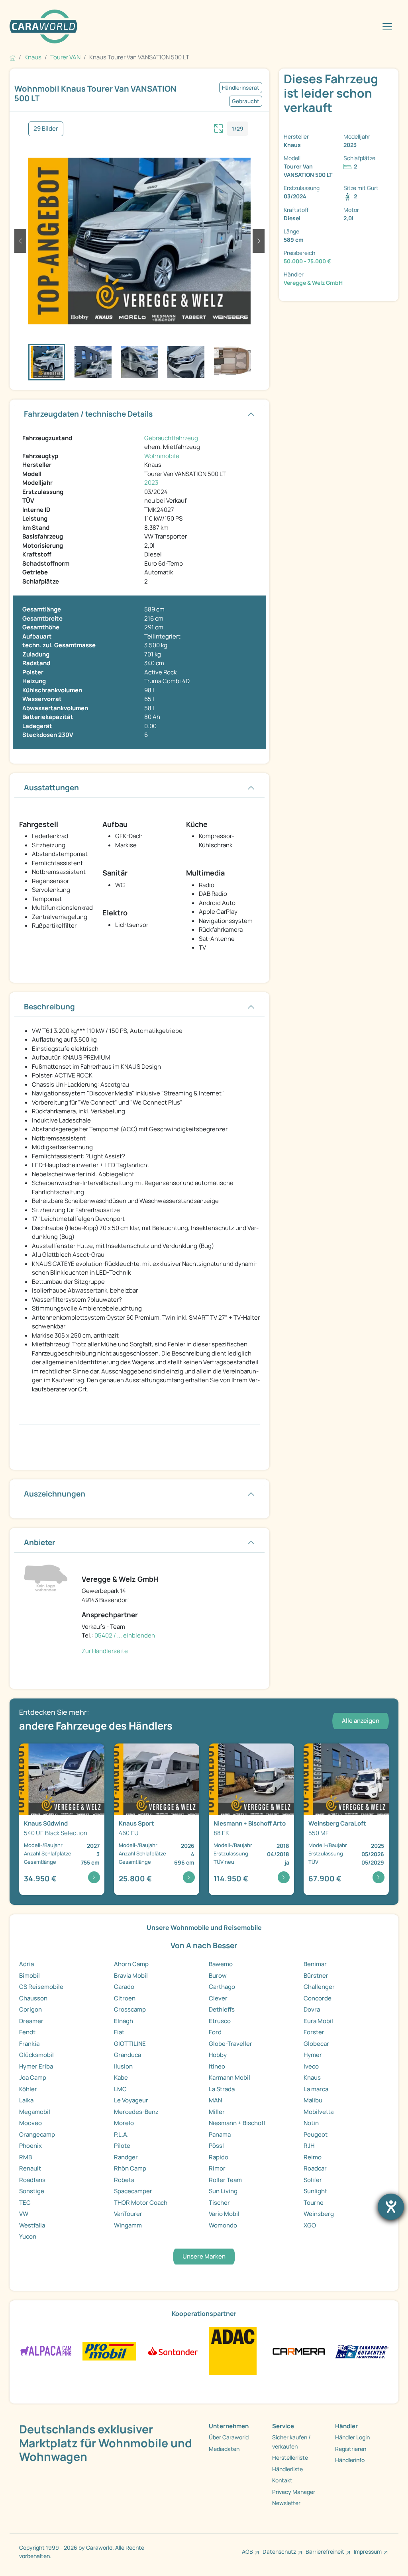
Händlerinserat (241, 88)
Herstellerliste (290, 2457)
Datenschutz (279, 2552)
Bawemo (221, 1964)
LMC (120, 2089)
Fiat (119, 2032)
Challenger (319, 1987)
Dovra (312, 2009)
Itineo (217, 2066)
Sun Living (223, 2191)
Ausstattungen (51, 787)
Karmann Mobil (229, 2077)
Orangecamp (37, 2134)
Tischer (219, 2203)
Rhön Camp (130, 2168)
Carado (124, 1987)
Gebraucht (246, 101)
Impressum (368, 2552)
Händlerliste (287, 2469)
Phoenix (30, 2146)
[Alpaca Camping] (46, 2351)
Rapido (219, 2157)
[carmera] (299, 2351)
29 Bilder (46, 128)
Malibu (313, 2100)
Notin (311, 2123)
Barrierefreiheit (325, 2552)
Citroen (125, 1998)
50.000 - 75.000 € (307, 261)
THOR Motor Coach (141, 2203)
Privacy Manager (294, 2492)
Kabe (121, 2077)
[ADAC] (233, 2351)
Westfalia (32, 2225)
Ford (215, 2032)
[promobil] (109, 2351)
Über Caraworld (229, 2437)
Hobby (218, 2055)
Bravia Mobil (131, 1976)
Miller (217, 2112)
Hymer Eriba (36, 2066)
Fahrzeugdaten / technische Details (88, 414)
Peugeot (316, 2134)
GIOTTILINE (130, 2044)
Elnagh (124, 2021)
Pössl (216, 2146)
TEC (25, 2203)
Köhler (28, 2089)
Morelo (124, 2123)
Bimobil (29, 1976)
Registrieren (351, 2449)
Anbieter (40, 1542)
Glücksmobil (36, 2055)
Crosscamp (130, 2009)
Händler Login (352, 2437)
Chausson (33, 1998)
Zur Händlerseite (105, 1651)
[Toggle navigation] (387, 27)
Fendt (27, 2032)
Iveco (311, 2066)
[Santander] (172, 2351)
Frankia (29, 2044)
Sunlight (315, 2191)
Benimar (315, 1964)
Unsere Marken (204, 2256)
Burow (218, 1976)
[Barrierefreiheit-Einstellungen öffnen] (391, 2207)
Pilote (122, 2146)
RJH (309, 2146)
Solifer (313, 2180)
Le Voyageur (131, 2100)
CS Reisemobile (41, 1987)
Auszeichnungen (55, 1494)
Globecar (316, 2044)
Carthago (222, 1987)
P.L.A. (121, 2134)
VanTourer (128, 2214)
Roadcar (315, 2168)
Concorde (318, 1998)
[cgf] (362, 2351)
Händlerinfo (350, 2460)
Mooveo (30, 2123)
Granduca (127, 2055)
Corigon (30, 2009)
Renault (30, 2168)
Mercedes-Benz (136, 2112)
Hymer (313, 2055)
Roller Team (225, 2180)
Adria (26, 1964)
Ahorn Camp (131, 1964)
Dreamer (31, 2021)
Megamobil (35, 2112)
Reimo (313, 2157)
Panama (220, 2134)
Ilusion (123, 2066)
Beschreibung (49, 1007)
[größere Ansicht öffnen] (219, 127)
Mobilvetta (319, 2112)
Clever (218, 1998)
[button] (20, 241)
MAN (215, 2100)
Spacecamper (133, 2191)
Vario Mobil (224, 2214)
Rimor (217, 2168)
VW (24, 2214)
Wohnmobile (162, 456)
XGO (310, 2225)
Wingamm (128, 2225)
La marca (316, 2089)
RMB (25, 2157)
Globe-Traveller (230, 2044)
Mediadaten (224, 2449)
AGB (247, 2552)
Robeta (124, 2180)
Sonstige (32, 2191)
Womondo (223, 2225)
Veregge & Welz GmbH (313, 283)
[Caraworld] (43, 26)
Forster (314, 2032)
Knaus (312, 2077)
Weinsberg (319, 2214)
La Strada (222, 2089)
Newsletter (286, 2503)
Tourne (314, 2203)
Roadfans (32, 2180)
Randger (126, 2157)
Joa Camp (33, 2077)
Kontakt (282, 2480)
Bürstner (316, 1976)
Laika (26, 2100)
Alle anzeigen (361, 1721)
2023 (151, 483)
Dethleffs (222, 2009)
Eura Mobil (318, 2021)
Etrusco (220, 2021)
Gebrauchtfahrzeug (171, 438)
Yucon (28, 2236)
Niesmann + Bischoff (237, 2123)
